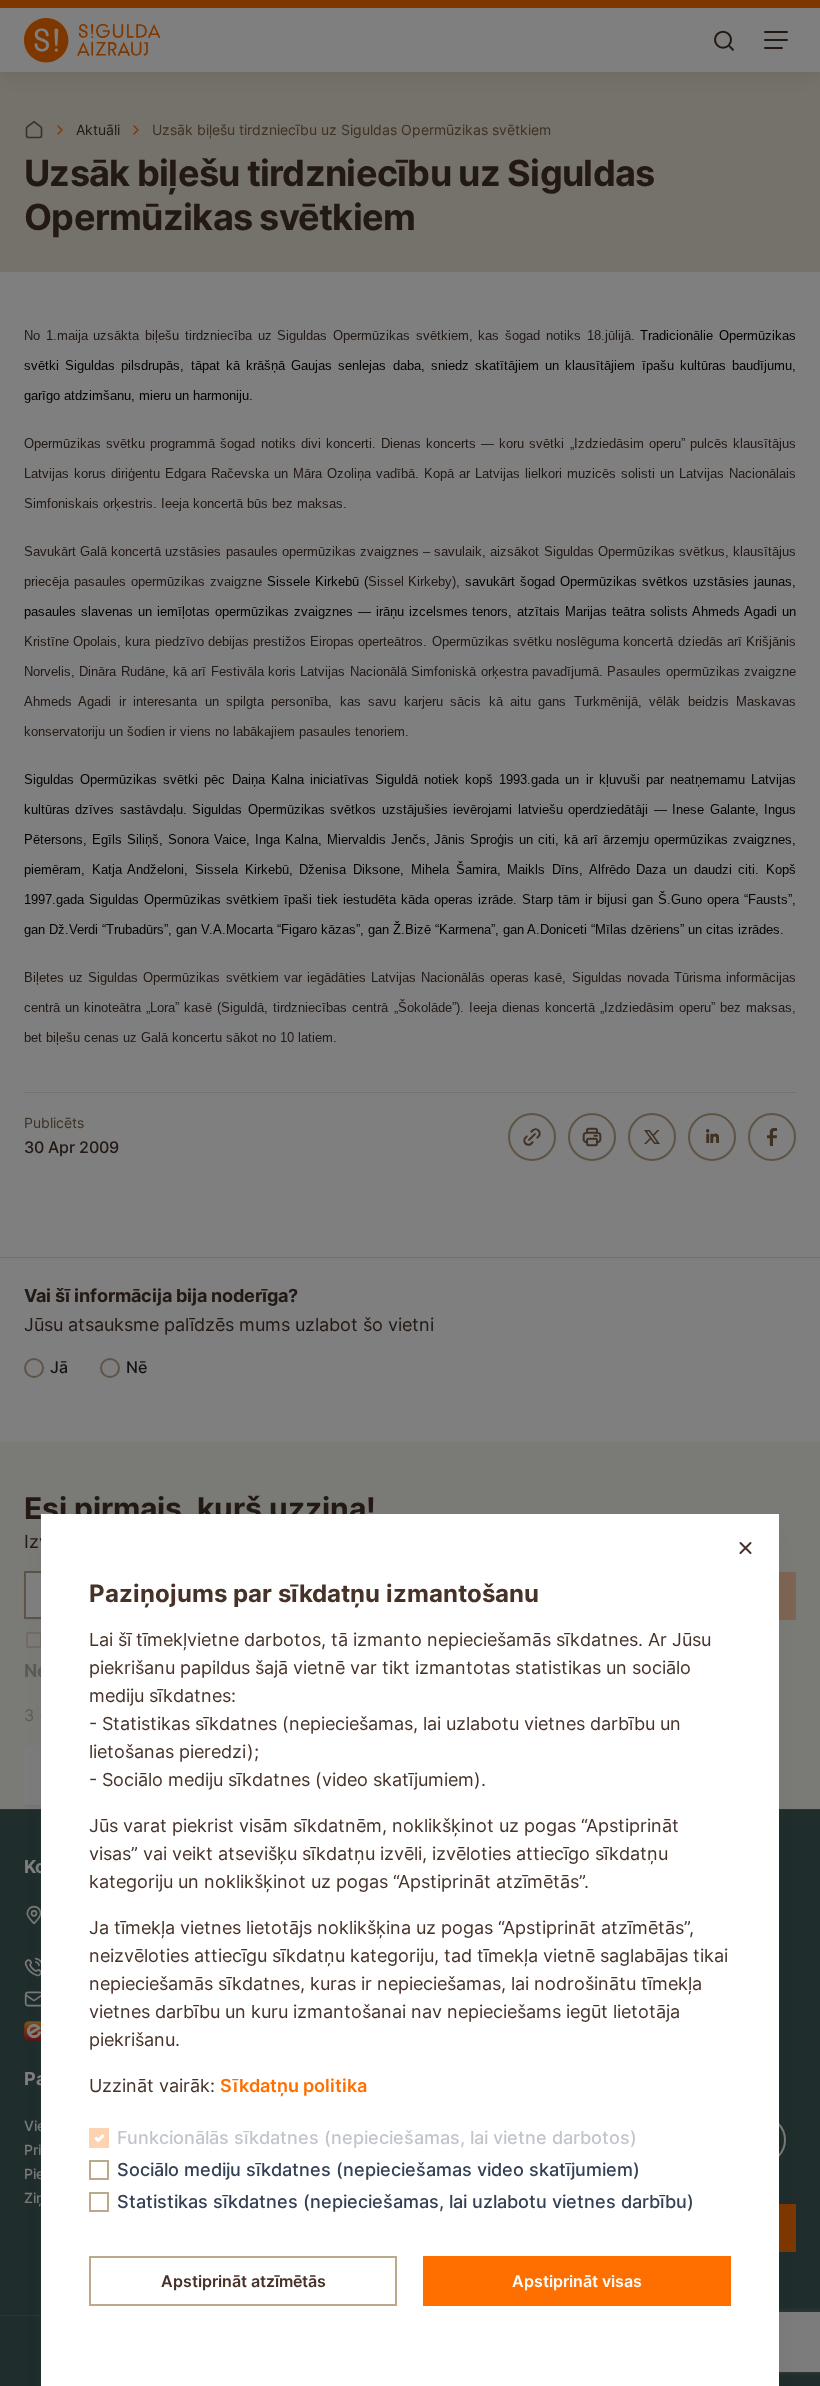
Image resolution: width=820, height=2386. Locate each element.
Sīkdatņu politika (293, 2085)
